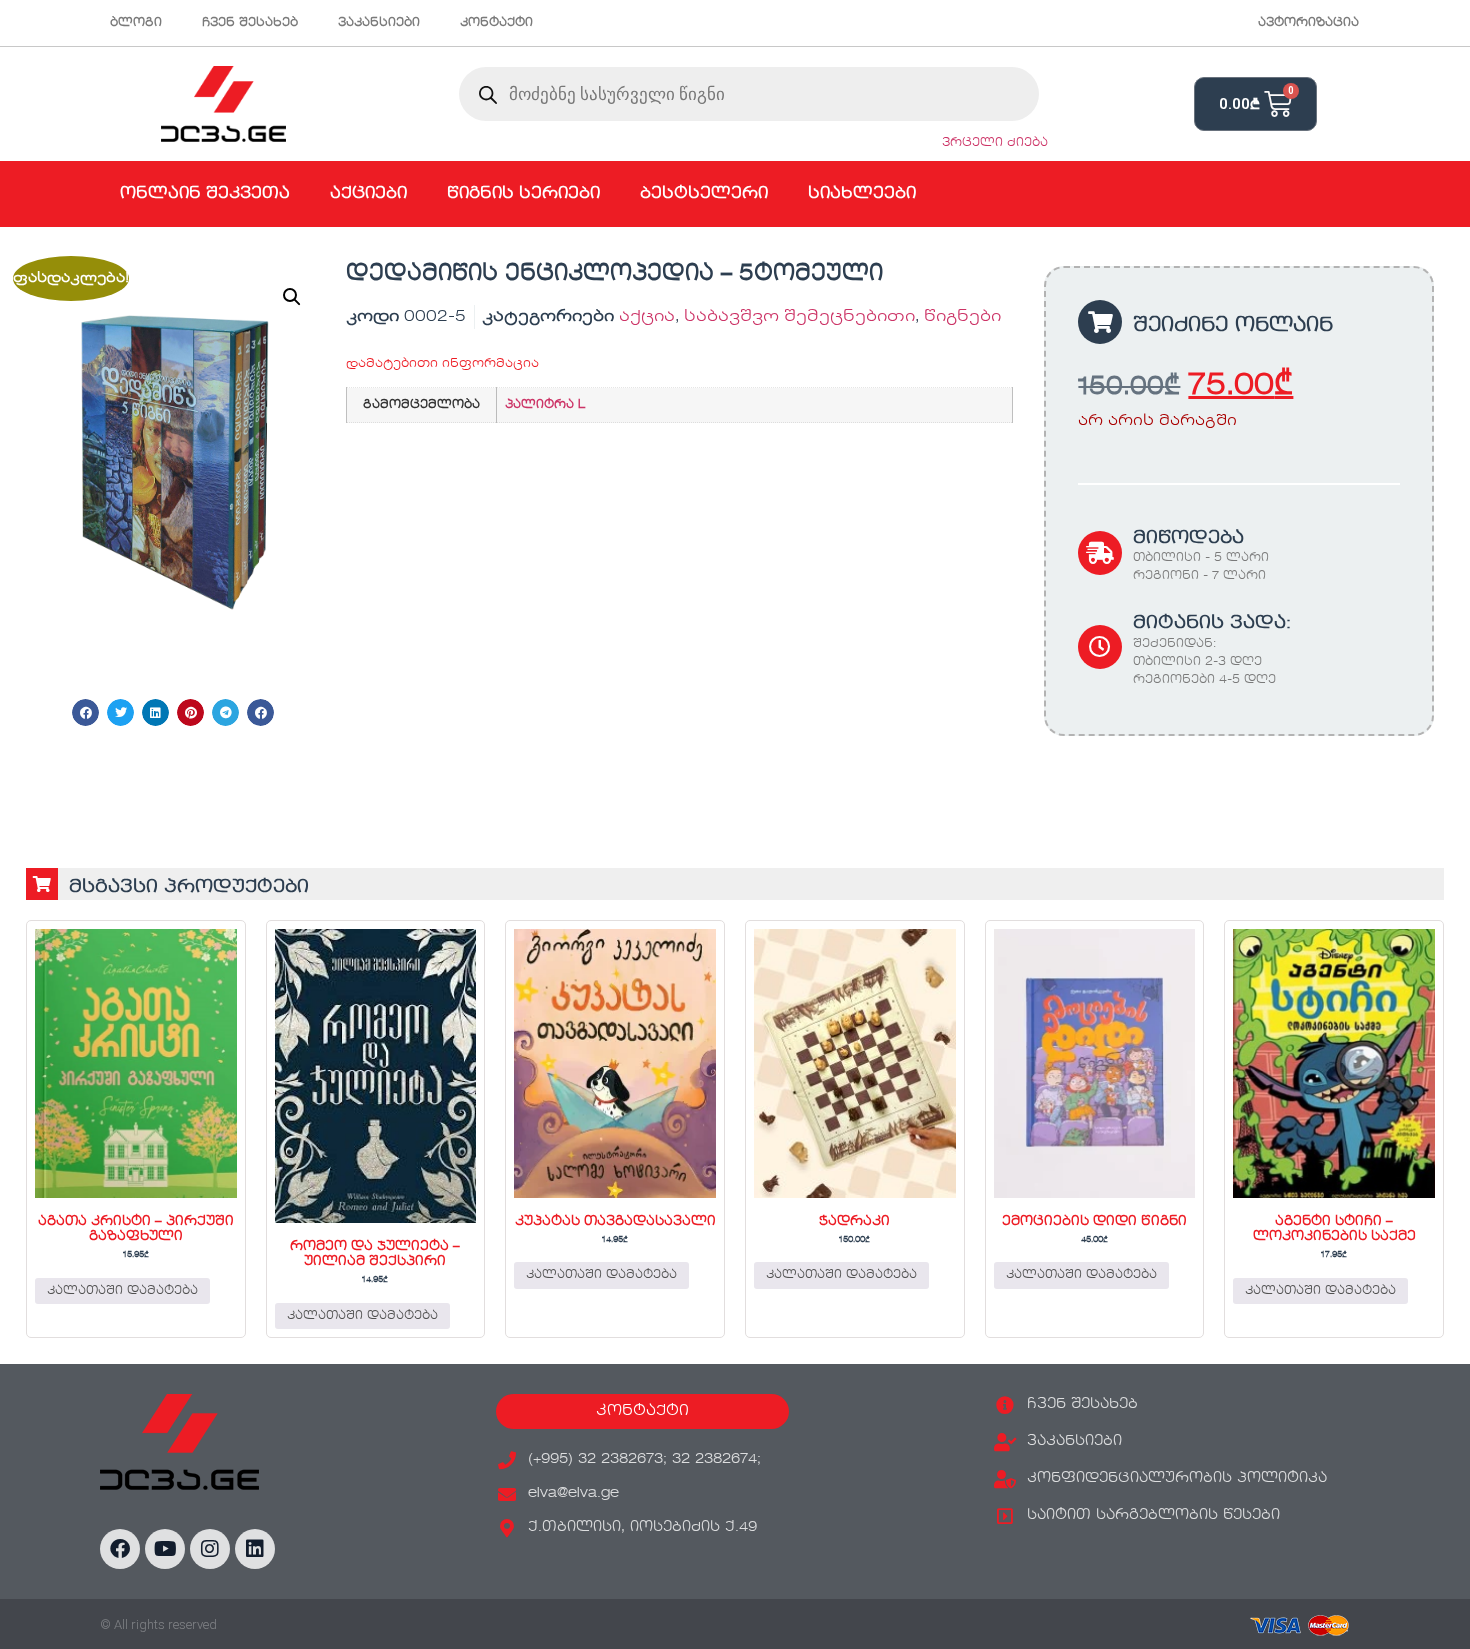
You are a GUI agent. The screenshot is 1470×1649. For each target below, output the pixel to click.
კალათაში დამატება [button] (122, 1291)
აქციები (368, 194)
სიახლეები (862, 194)
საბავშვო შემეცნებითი (799, 317)
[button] (292, 297)
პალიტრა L (545, 405)
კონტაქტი (496, 23)
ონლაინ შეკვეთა (205, 194)
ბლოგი (136, 23)
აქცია (647, 317)
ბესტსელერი (704, 194)
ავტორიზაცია (1308, 23)
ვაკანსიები (379, 23)
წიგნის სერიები (523, 194)
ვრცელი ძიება (995, 143)
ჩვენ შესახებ (250, 23)
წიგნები (962, 317)
